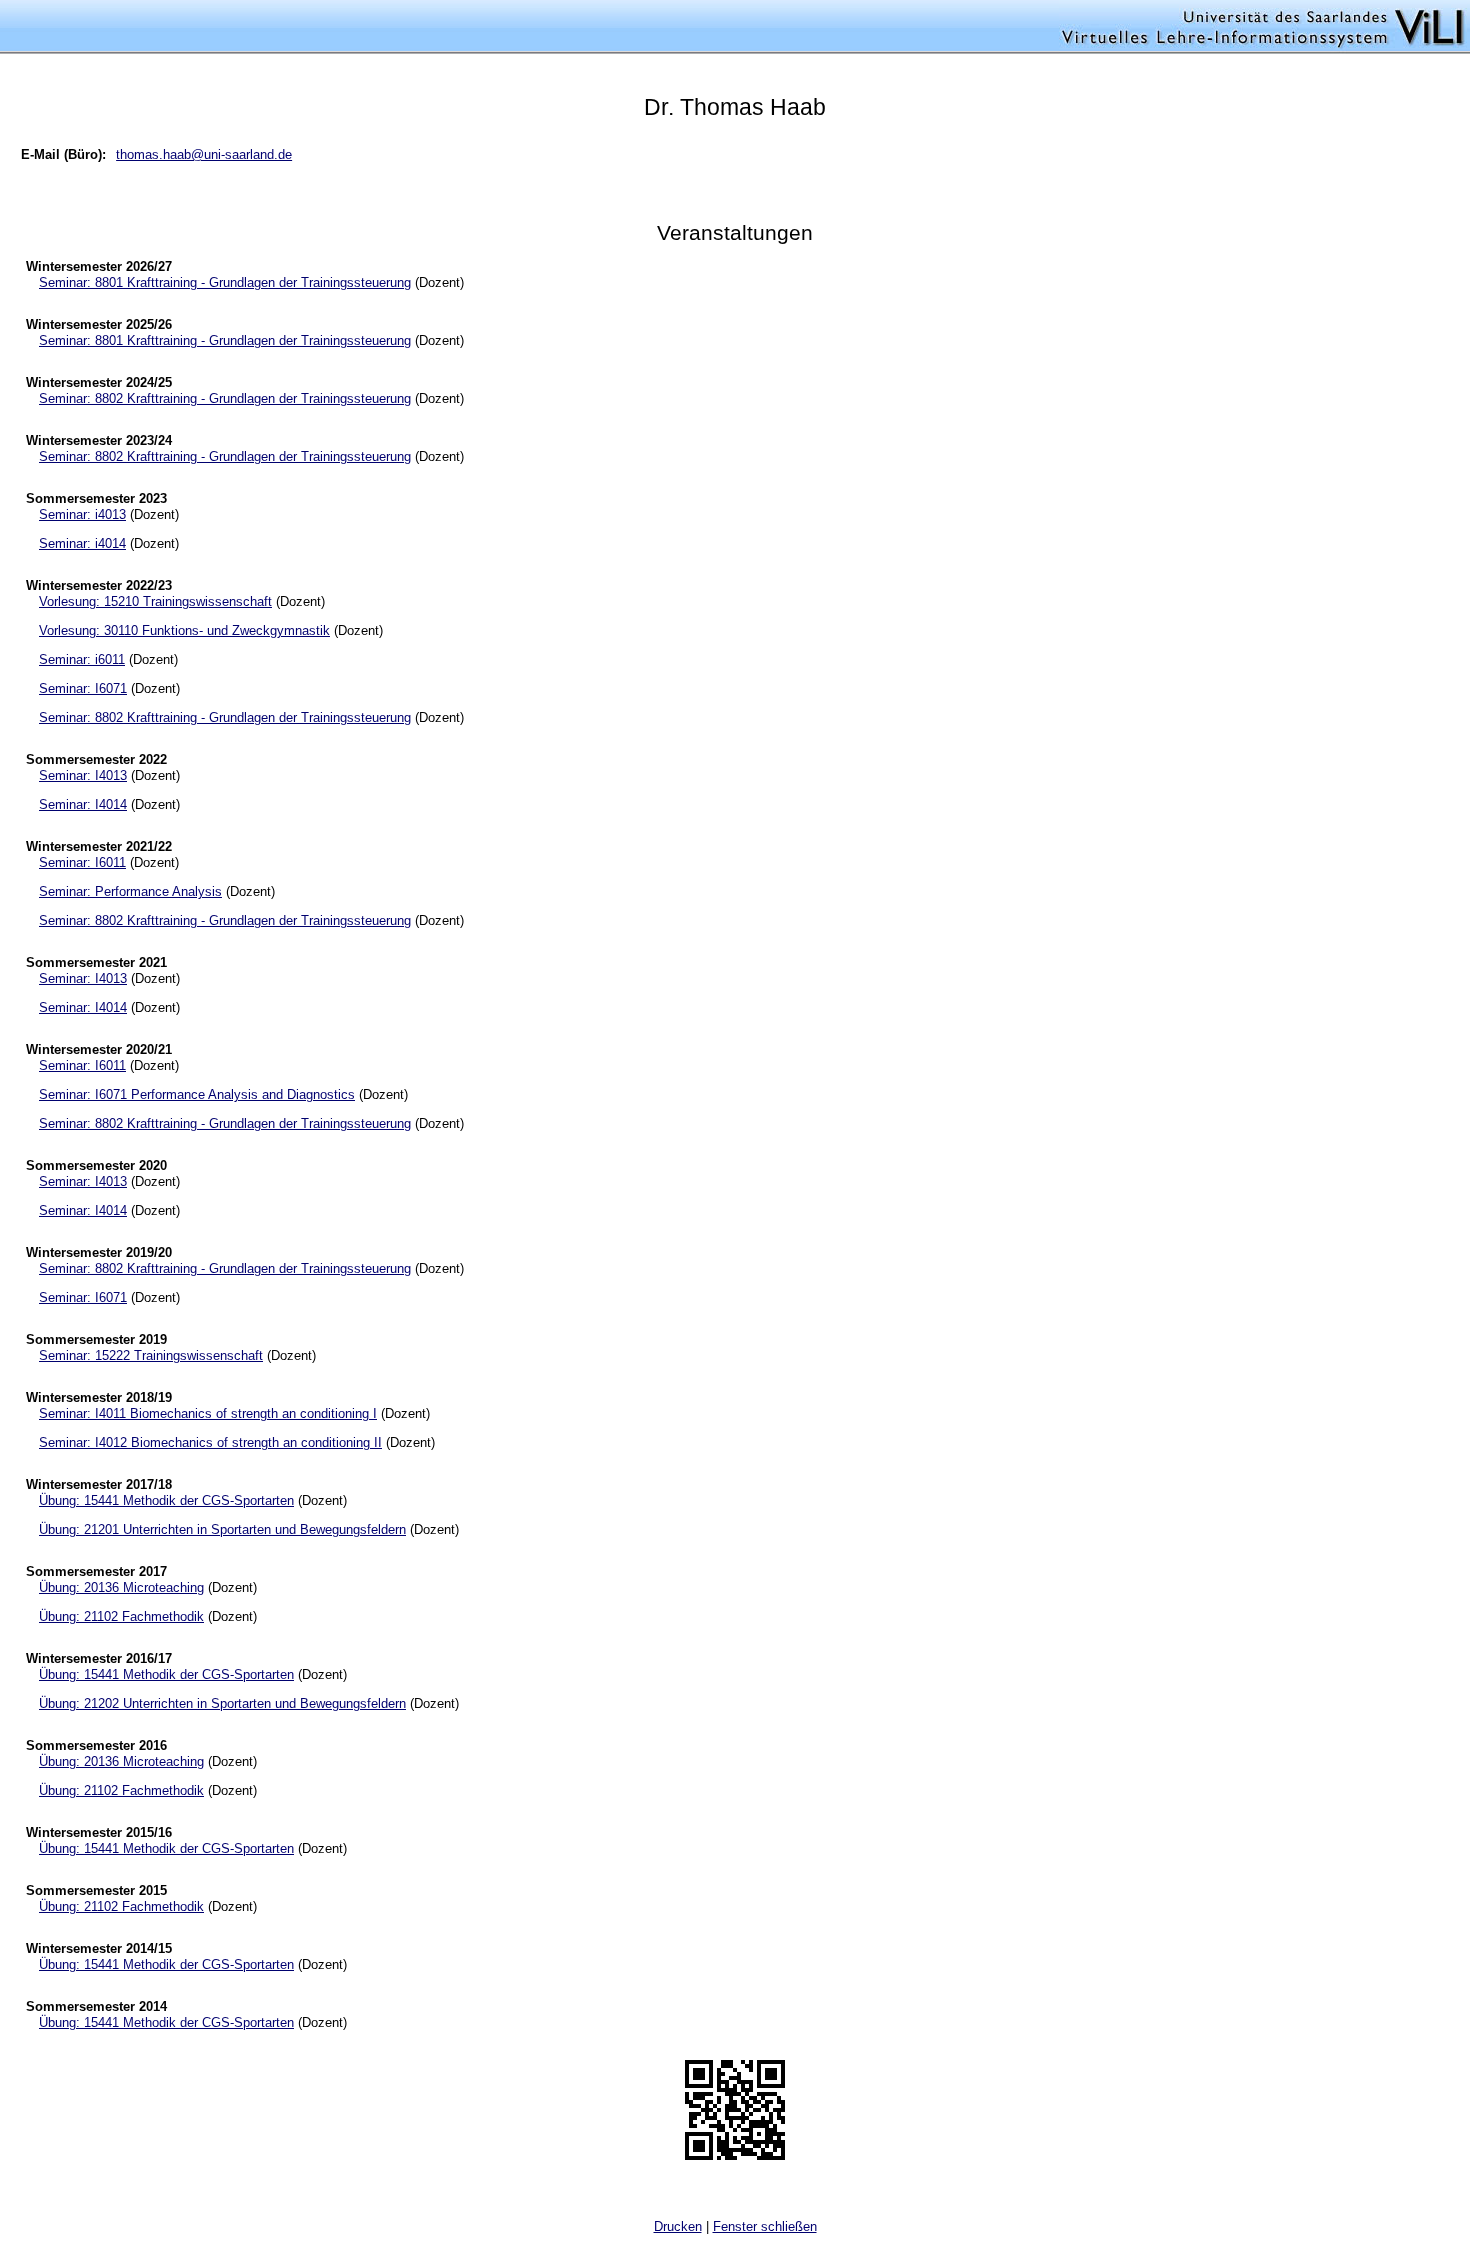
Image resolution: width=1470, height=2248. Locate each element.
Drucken (678, 2226)
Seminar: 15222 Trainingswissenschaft (151, 1355)
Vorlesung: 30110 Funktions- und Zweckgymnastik (184, 630)
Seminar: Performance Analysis (130, 891)
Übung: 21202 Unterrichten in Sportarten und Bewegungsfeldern (222, 1703)
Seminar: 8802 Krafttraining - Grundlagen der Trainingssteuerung (225, 398)
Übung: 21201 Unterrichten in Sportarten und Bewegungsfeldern (222, 1529)
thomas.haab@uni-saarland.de (204, 154)
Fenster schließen (765, 2226)
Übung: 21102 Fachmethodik (121, 1616)
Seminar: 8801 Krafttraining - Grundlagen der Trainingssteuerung (225, 282)
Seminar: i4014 (82, 543)
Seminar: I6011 (82, 862)
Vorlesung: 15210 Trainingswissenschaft (155, 601)
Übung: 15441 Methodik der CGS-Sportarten (166, 1500)
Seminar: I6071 (83, 688)
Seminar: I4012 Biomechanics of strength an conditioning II (210, 1442)
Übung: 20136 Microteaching (121, 1587)
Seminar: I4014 (83, 804)
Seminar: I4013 (83, 775)
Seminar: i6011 (82, 659)
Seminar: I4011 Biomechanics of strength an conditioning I (208, 1413)
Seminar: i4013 (82, 514)
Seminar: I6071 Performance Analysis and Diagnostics (197, 1094)
